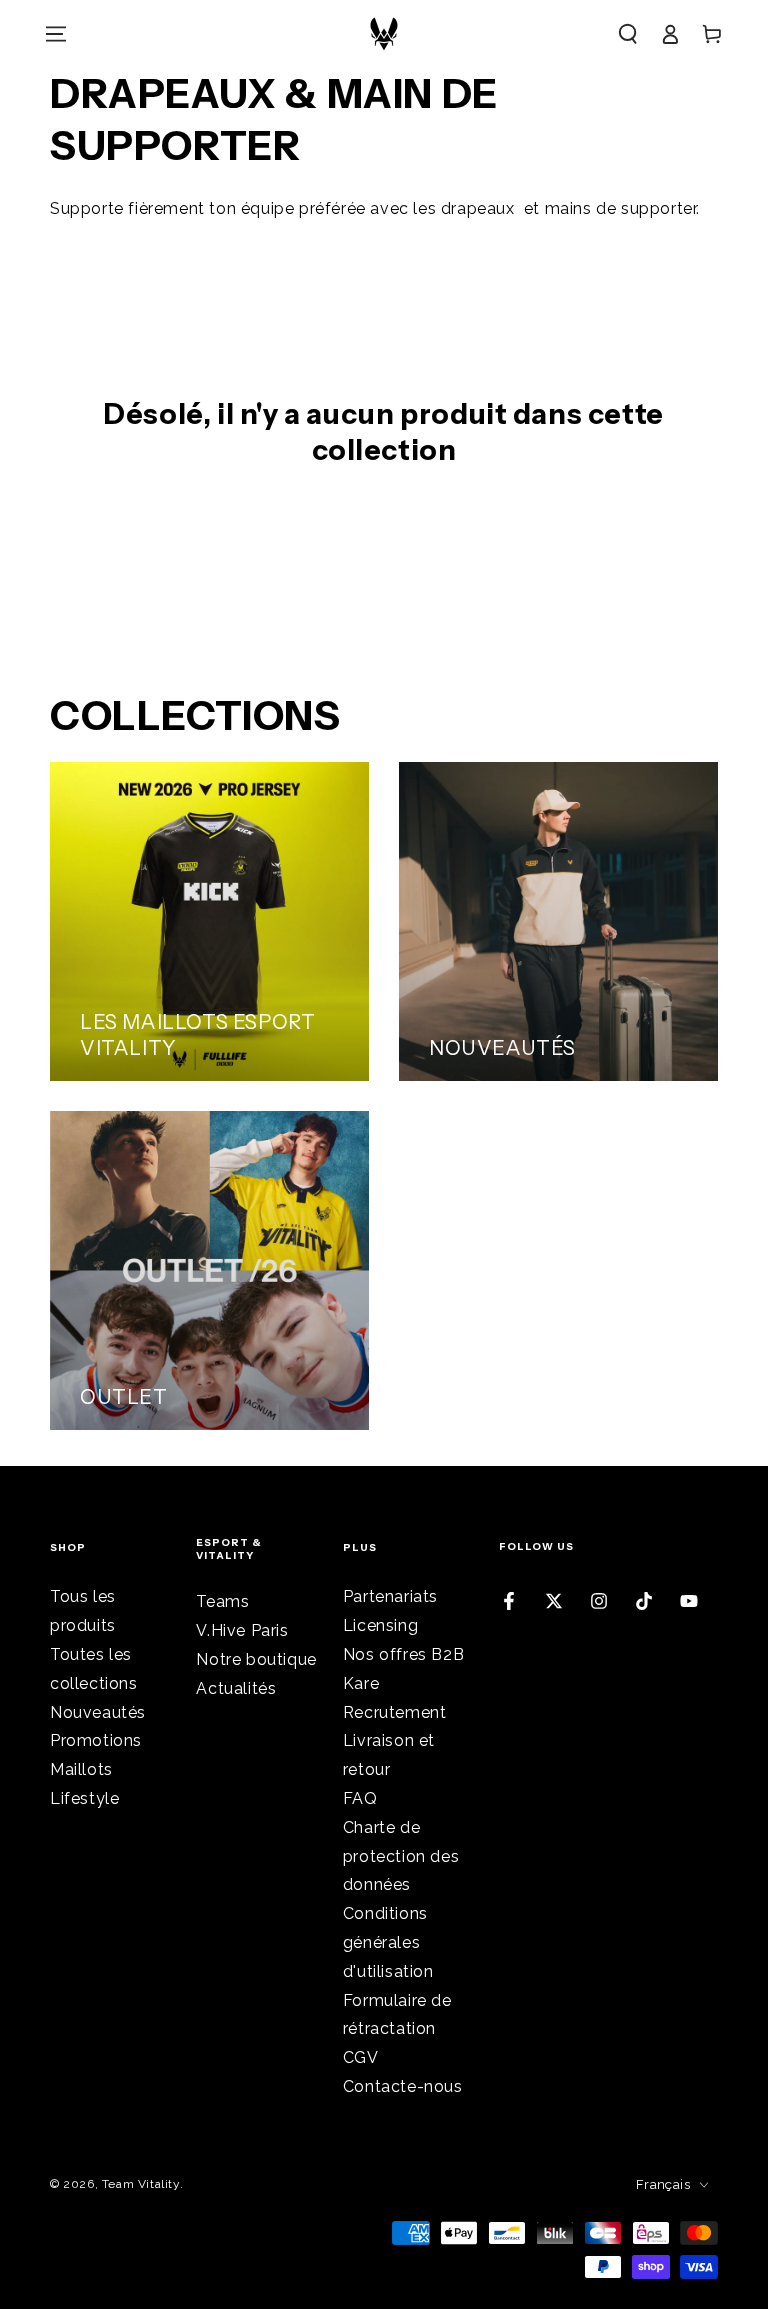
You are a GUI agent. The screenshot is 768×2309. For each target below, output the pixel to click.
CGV (361, 2057)
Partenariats (390, 1596)
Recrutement (395, 1712)
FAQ (360, 1798)
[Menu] (56, 34)
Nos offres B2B (403, 1654)
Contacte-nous (403, 2086)
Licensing (380, 1625)
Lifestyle (84, 1798)
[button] (628, 34)
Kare (361, 1683)
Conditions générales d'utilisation (388, 1942)
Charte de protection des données (401, 1856)
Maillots (81, 1769)
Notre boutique (256, 1659)
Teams (222, 1601)
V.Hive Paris (242, 1630)
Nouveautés (98, 1712)
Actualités (236, 1688)
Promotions (96, 1740)
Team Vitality (141, 2184)
